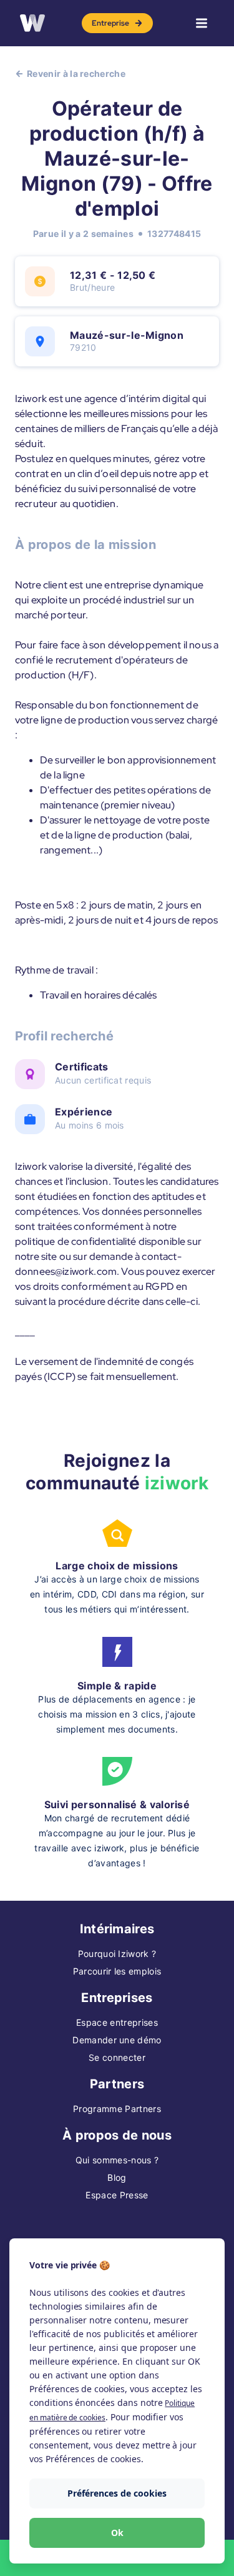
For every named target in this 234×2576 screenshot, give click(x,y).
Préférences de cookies (117, 2493)
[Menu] (202, 23)
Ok (117, 2533)
